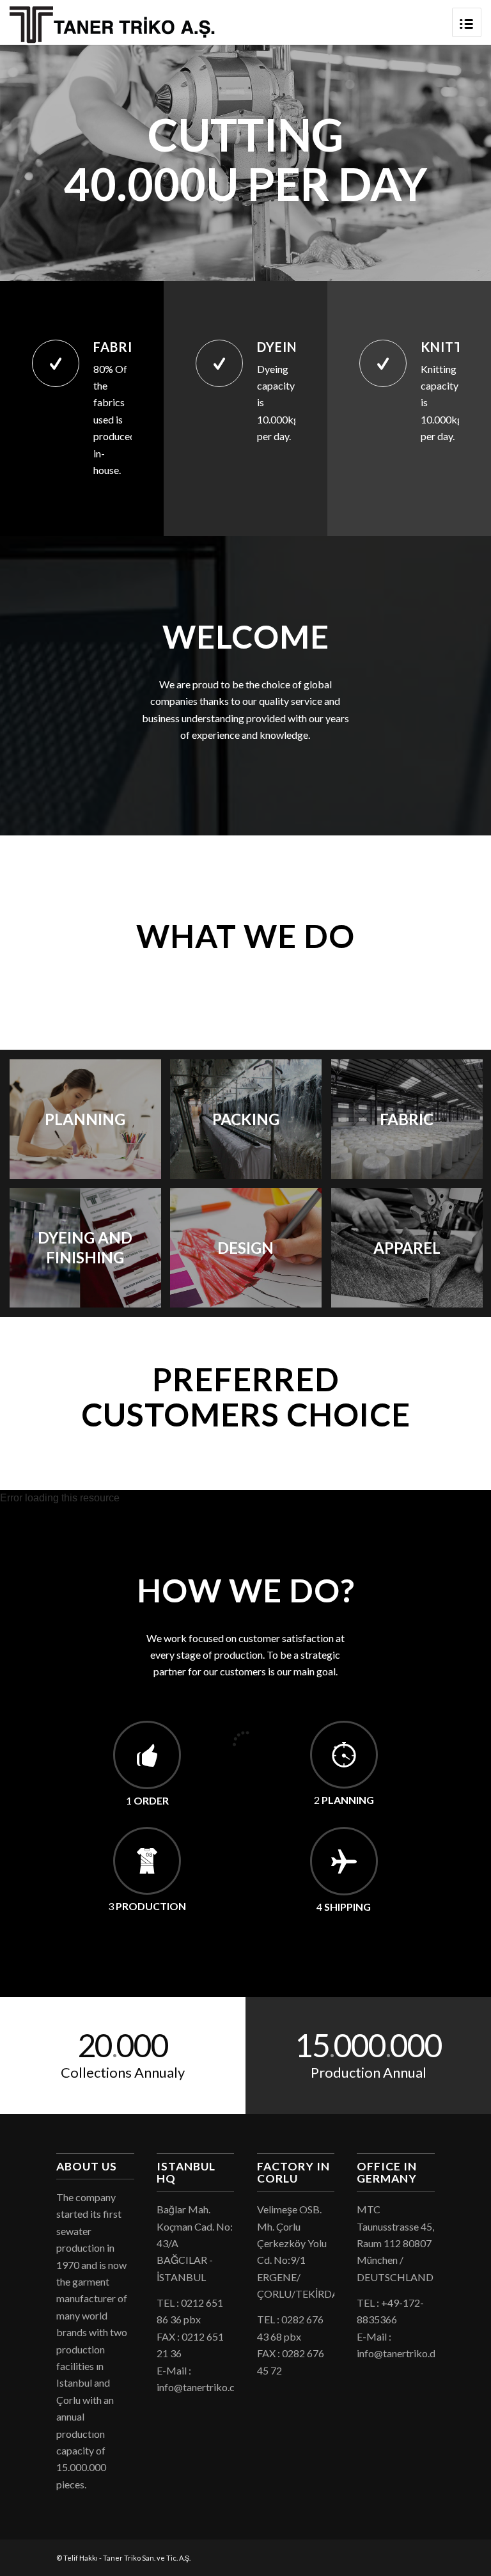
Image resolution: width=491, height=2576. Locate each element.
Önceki (29, 163)
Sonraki (462, 163)
